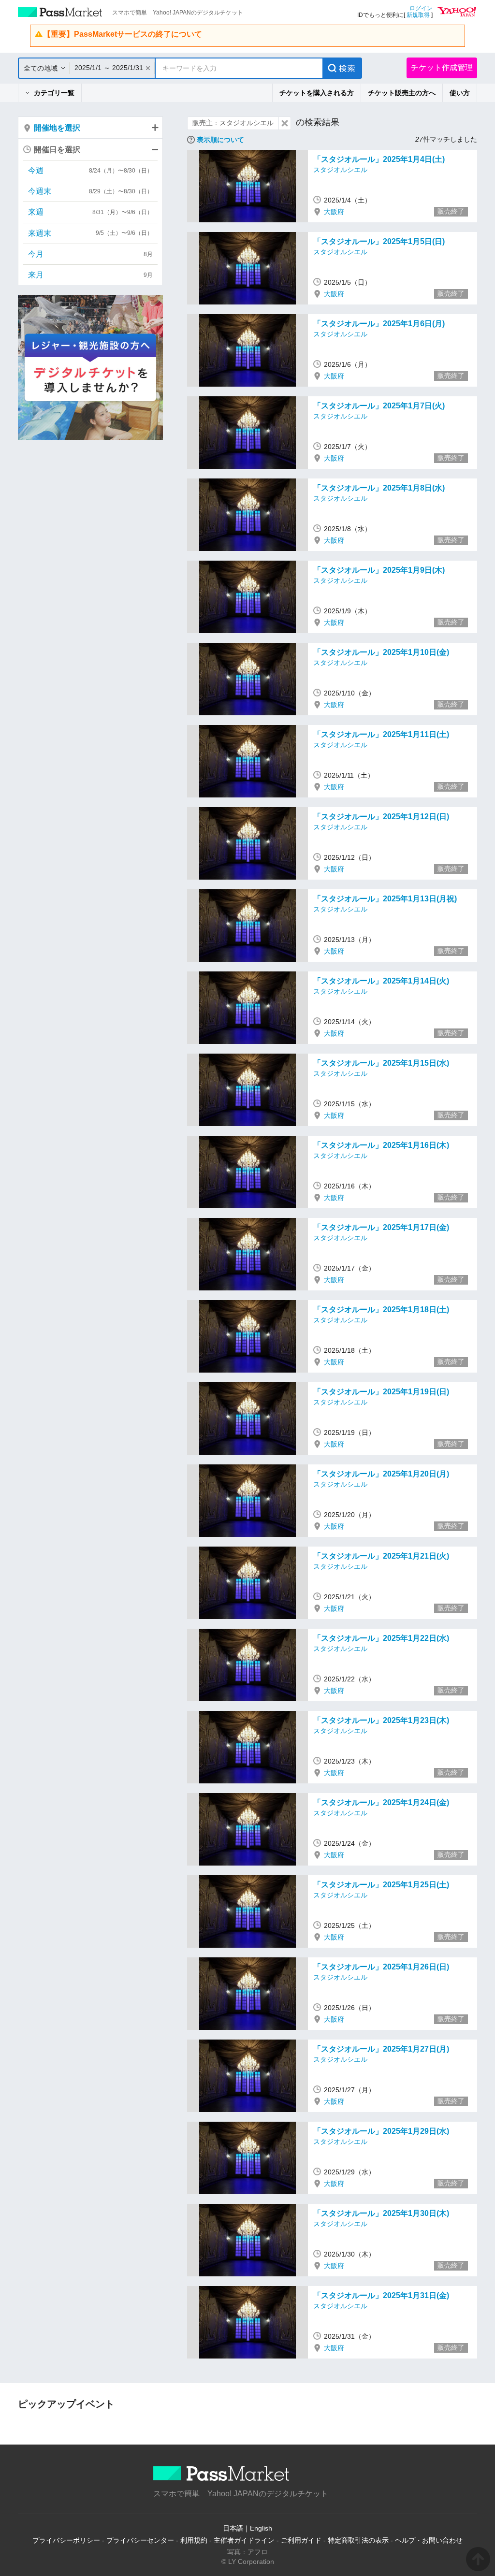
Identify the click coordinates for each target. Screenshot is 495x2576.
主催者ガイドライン (244, 2540)
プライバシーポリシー (66, 2540)
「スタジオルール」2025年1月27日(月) (381, 2049)
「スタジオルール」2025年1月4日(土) (379, 159)
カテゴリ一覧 (54, 93)
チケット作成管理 (442, 67)
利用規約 (194, 2540)
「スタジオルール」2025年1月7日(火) (379, 406)
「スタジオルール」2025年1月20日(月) (381, 1474)
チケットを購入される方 (317, 93)
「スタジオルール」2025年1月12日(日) (381, 817)
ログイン (421, 8)
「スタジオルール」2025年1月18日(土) (381, 1310)
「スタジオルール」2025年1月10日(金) (381, 652)
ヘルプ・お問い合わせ (429, 2540)
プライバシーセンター (140, 2540)
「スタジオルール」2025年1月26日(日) (381, 1967)
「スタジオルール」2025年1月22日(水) (381, 1638)
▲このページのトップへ (478, 2559)
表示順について (220, 140)
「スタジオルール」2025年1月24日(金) (381, 1802)
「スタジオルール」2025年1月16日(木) (381, 1145)
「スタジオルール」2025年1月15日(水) (381, 1063)
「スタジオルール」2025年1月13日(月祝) (385, 899)
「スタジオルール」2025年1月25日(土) (381, 1885)
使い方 (460, 93)
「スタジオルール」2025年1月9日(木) (379, 570)
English (261, 2528)
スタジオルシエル (340, 170)
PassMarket (60, 12)
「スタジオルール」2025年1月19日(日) (381, 1392)
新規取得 (418, 15)
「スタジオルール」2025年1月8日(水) (379, 488)
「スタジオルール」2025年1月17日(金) (381, 1227)
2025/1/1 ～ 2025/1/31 (109, 68)
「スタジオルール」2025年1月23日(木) (381, 1720)
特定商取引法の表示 (358, 2540)
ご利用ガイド (301, 2540)
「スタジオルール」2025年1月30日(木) (381, 2213)
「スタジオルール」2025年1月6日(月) (379, 324)
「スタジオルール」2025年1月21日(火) (381, 1556)
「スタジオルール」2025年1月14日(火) (381, 981)
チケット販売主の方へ (402, 93)
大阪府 (334, 212)
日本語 (233, 2528)
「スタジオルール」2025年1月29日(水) (381, 2131)
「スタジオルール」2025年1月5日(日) (379, 241)
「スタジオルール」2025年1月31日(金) (381, 2295)
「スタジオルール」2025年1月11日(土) (381, 734)
